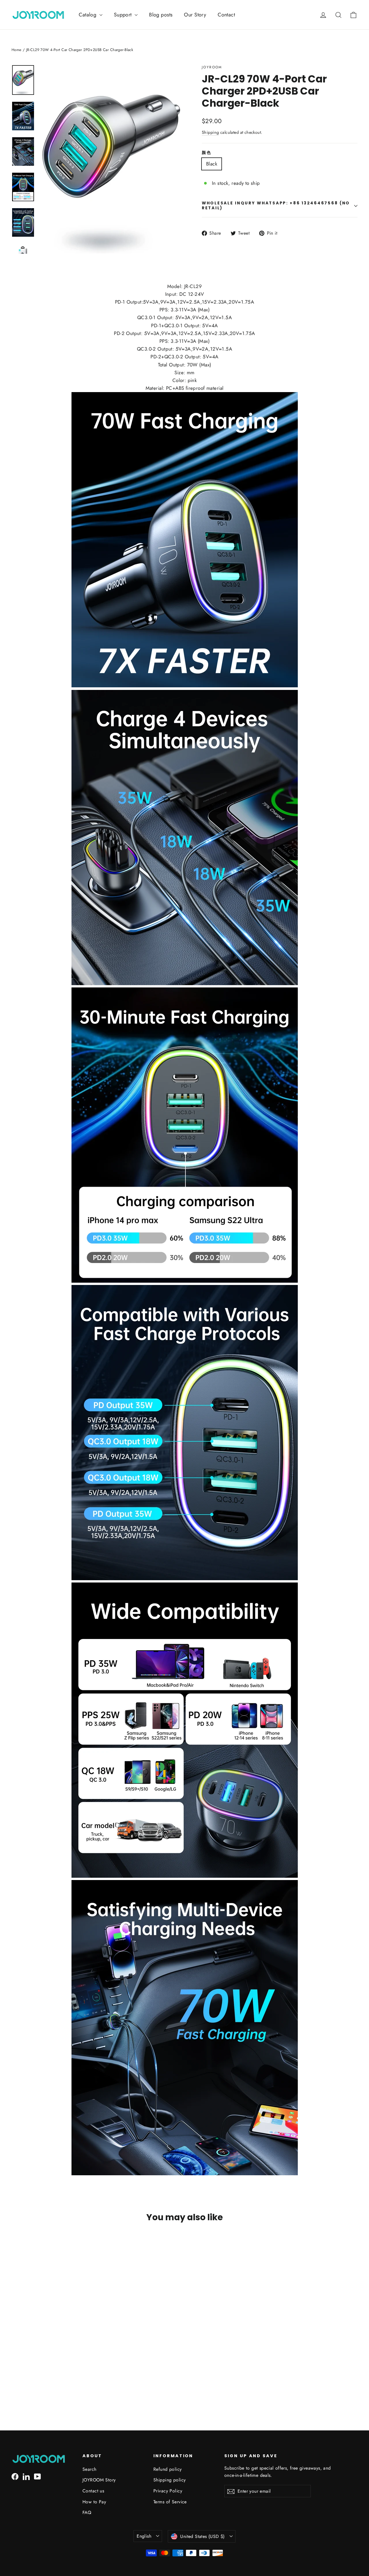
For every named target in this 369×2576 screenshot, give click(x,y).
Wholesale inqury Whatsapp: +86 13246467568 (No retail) (276, 205)
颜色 (207, 153)
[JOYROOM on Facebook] (15, 2476)
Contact (226, 15)
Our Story (195, 15)
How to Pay (94, 2502)
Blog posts (161, 15)
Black (212, 164)
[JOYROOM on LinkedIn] (26, 2476)
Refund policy (168, 2469)
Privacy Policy (168, 2491)
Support (124, 15)
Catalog (88, 15)
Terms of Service (170, 2502)
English (144, 2536)
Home (17, 50)
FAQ (87, 2512)
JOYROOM (212, 67)
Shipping (210, 132)
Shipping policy (170, 2480)
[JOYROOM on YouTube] (37, 2476)
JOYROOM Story (99, 2480)
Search (90, 2469)
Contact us (93, 2491)
